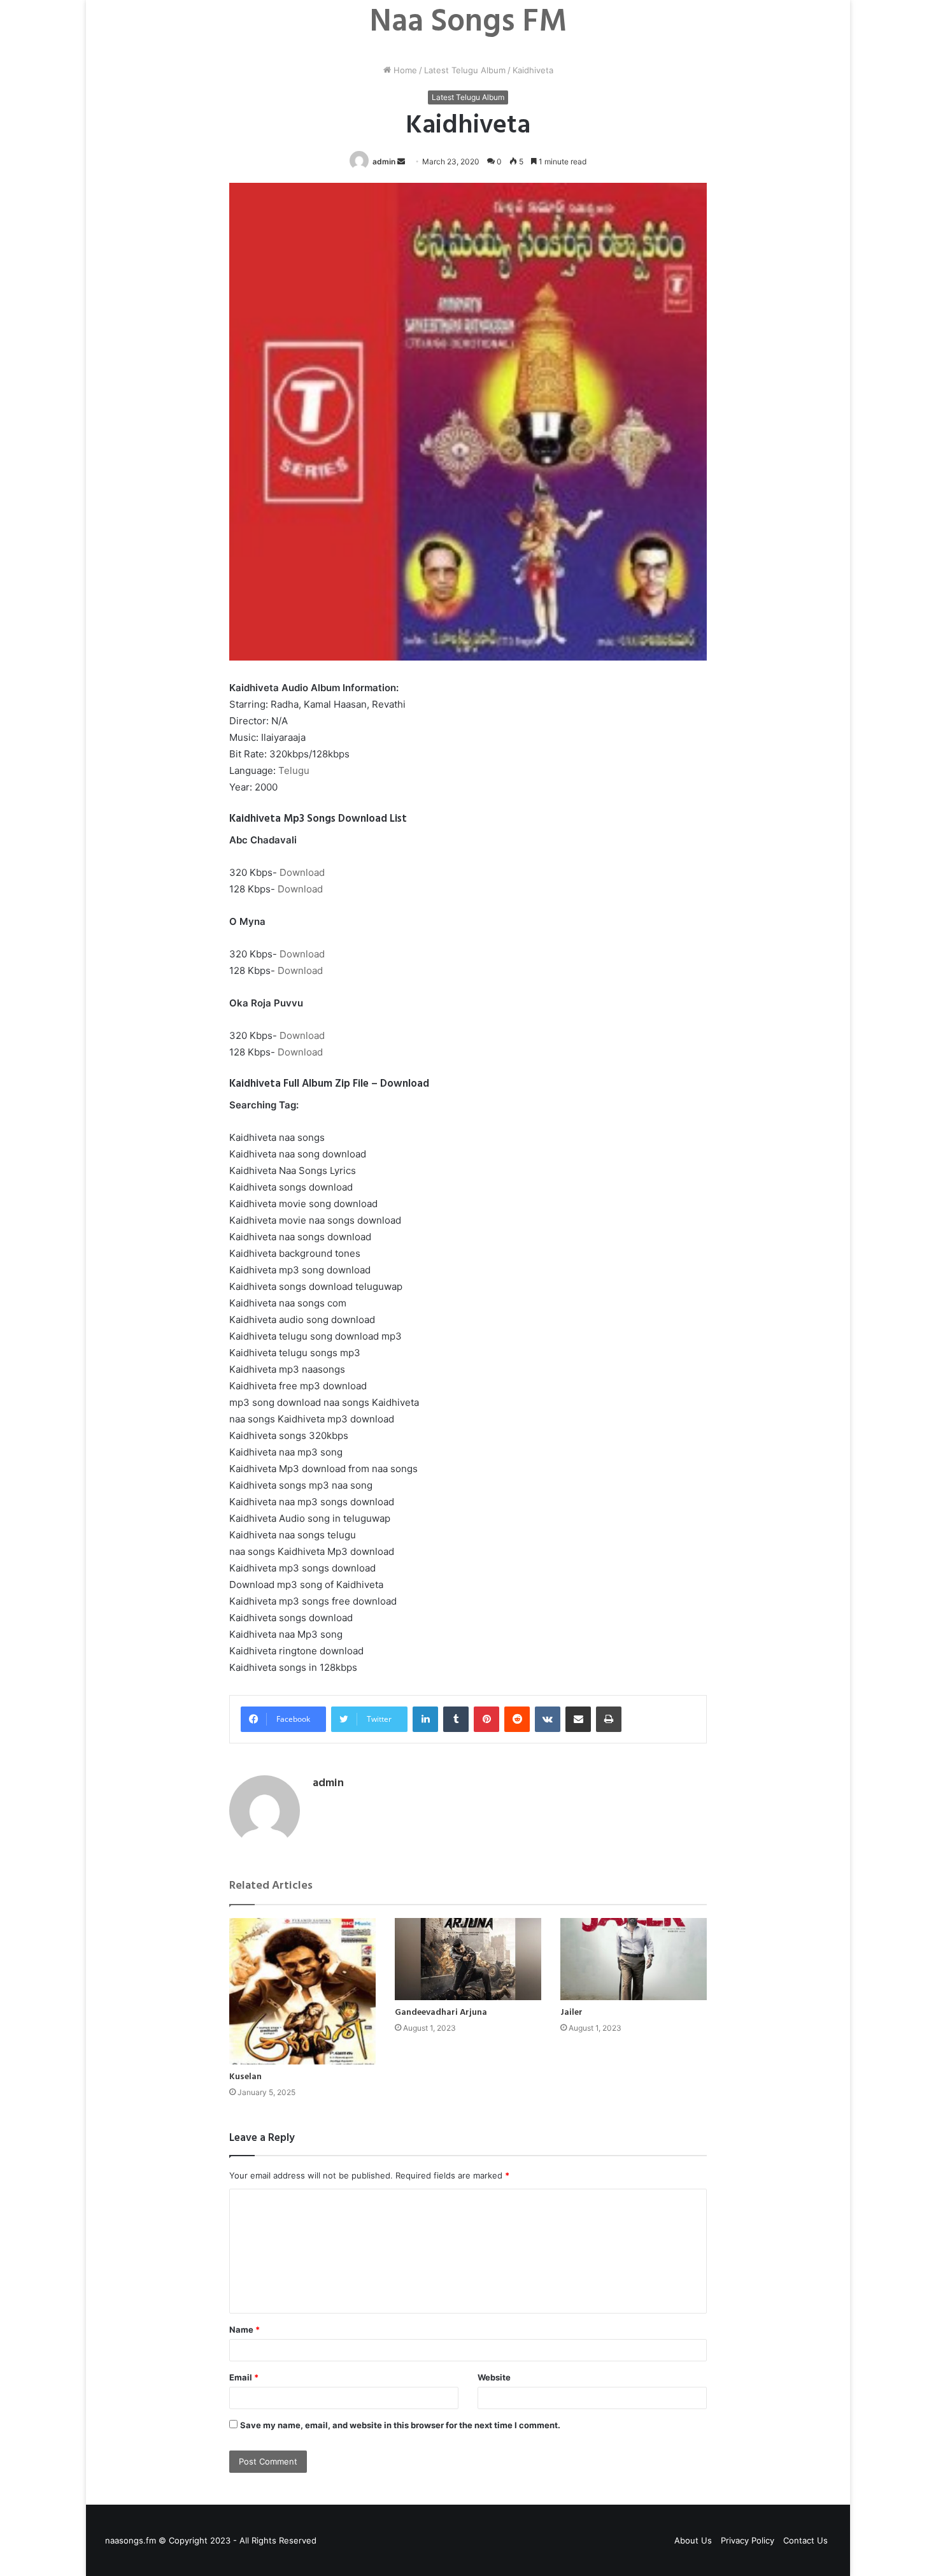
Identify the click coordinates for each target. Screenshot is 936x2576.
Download (302, 872)
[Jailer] (634, 1959)
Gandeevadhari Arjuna (441, 2013)
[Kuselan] (302, 1991)
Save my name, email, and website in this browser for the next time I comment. (400, 2425)
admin (384, 161)
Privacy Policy (748, 2540)
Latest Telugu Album (465, 70)
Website (494, 2377)
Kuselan (245, 2077)
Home (404, 70)
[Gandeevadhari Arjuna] (468, 1959)
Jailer (571, 2013)
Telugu (294, 770)
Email (244, 2377)
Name (245, 2329)
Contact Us (805, 2540)
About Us (693, 2540)
